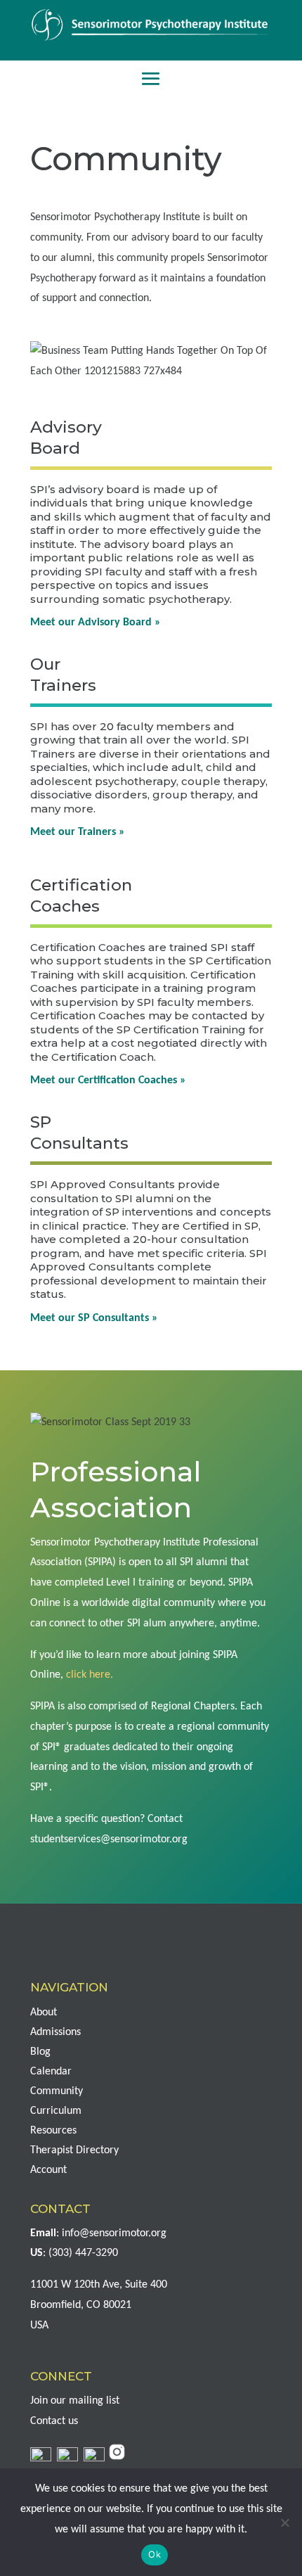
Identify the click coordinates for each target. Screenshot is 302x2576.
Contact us (54, 2421)
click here (88, 1675)
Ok (155, 2554)
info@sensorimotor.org (114, 2233)
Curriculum (56, 2111)
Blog (40, 2052)
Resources (53, 2131)
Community (57, 2091)
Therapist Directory (74, 2150)
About (44, 2013)
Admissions (55, 2032)
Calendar (51, 2072)
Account (48, 2170)
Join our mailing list (75, 2401)
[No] (284, 2523)
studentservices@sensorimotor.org (109, 1839)
